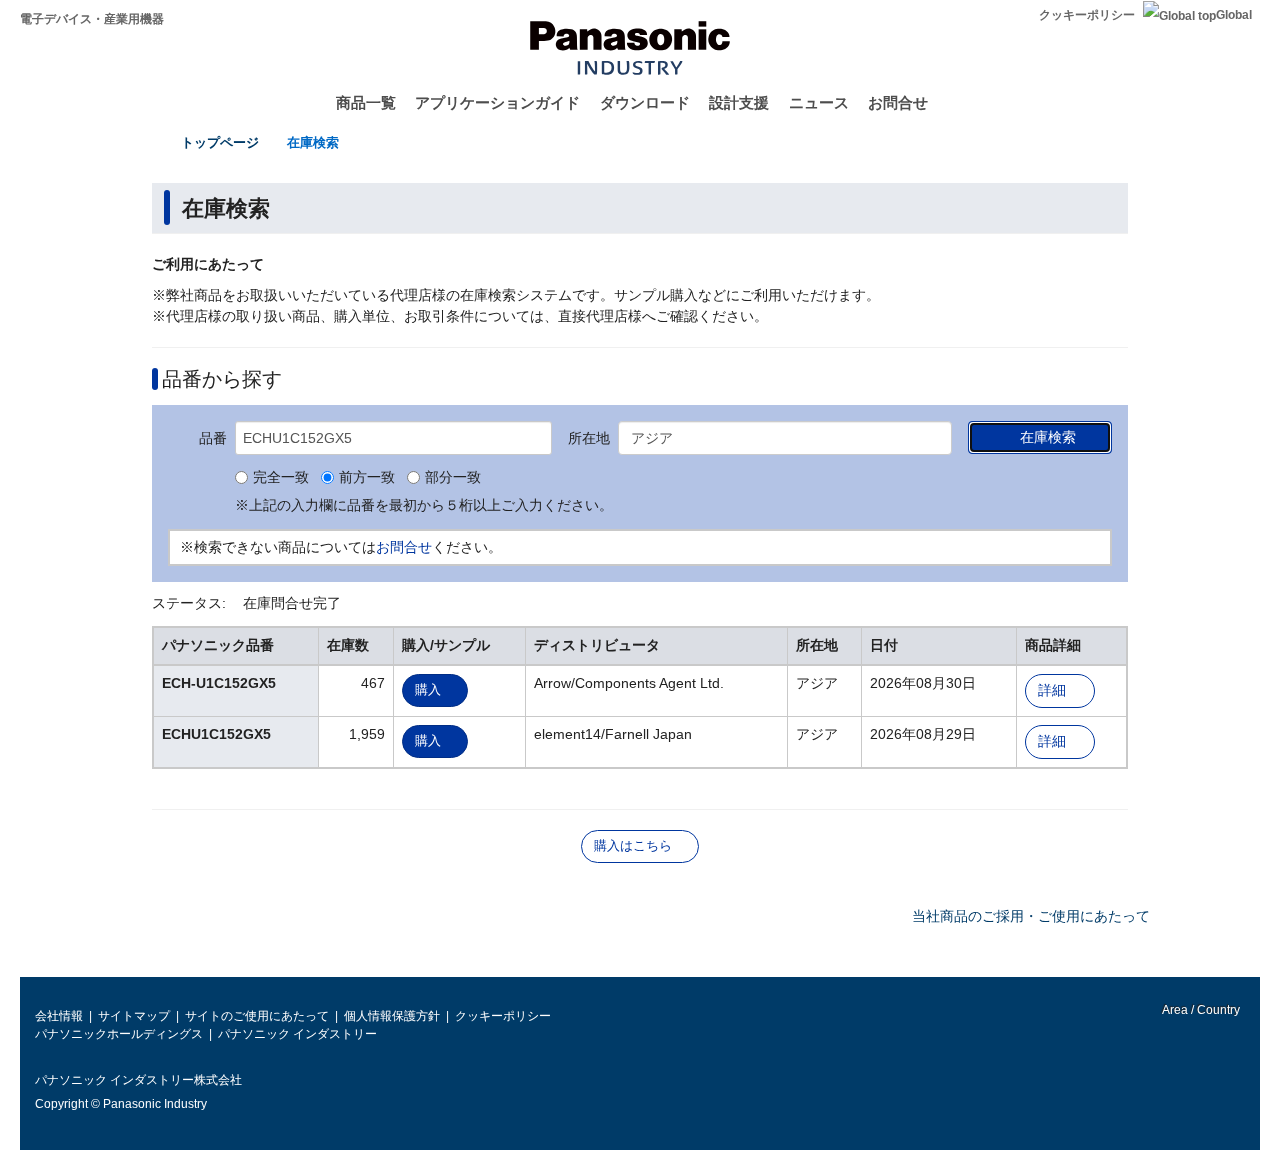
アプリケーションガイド (497, 102)
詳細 (1052, 690)
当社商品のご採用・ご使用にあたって (1031, 916)
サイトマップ (134, 1016)
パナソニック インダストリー (297, 1034)
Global (1234, 15)
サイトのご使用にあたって (257, 1016)
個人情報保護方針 (392, 1016)
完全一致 (281, 478)
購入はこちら (633, 845)
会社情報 (59, 1016)
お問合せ (898, 102)
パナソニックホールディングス (119, 1034)
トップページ (220, 142)
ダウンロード (645, 102)
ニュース (819, 102)
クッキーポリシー (1087, 15)
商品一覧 (366, 102)
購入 (428, 689)
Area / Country (1200, 1010)
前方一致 (367, 478)
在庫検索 (313, 142)
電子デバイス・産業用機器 (92, 19)
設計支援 (739, 102)
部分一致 (453, 478)
